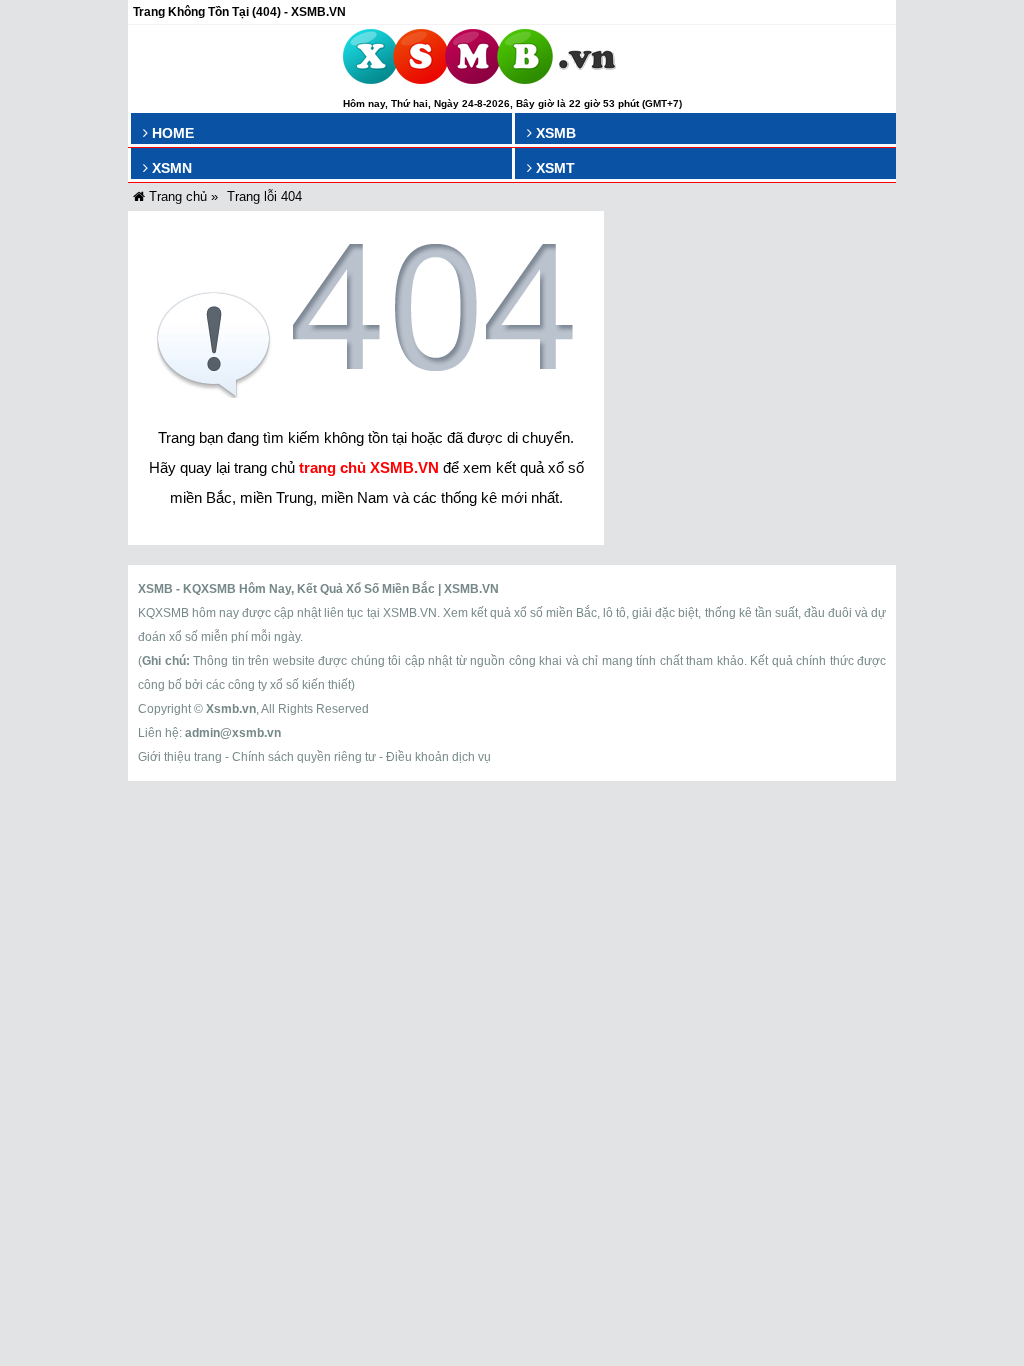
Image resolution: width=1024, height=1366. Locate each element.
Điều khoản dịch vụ (438, 757)
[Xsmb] (479, 60)
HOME (171, 133)
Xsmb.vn (231, 709)
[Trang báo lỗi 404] (366, 392)
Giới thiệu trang (180, 757)
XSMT (553, 168)
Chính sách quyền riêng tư (304, 757)
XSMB (554, 133)
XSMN (170, 168)
